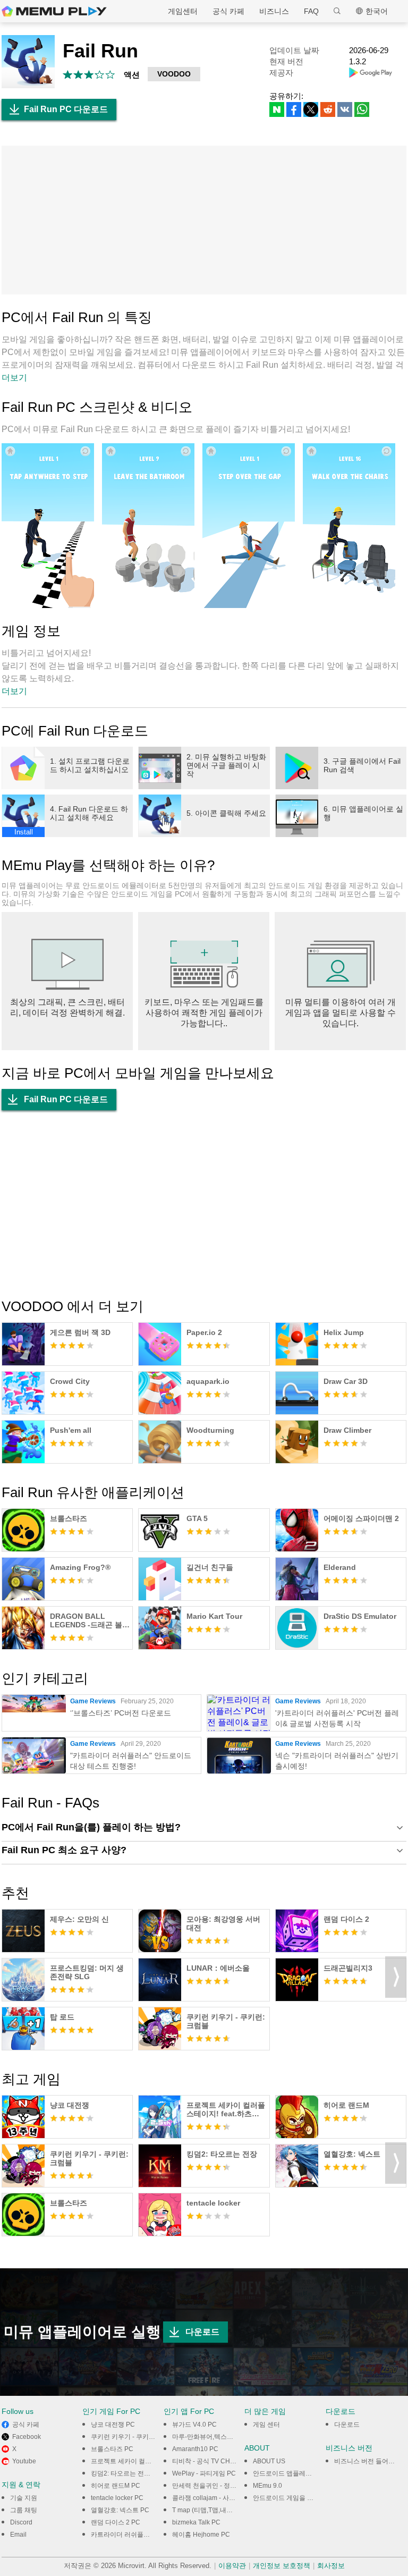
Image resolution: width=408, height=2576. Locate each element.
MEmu (54, 11)
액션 (132, 75)
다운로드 (202, 2332)
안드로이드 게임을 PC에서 (291, 2498)
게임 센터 (266, 2425)
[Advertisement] (204, 220)
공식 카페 (228, 11)
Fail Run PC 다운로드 (66, 109)
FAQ (311, 11)
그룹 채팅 (24, 2510)
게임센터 (183, 11)
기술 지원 (24, 2498)
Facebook (27, 2437)
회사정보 (331, 2566)
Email (18, 2535)
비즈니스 (274, 11)
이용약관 (232, 2566)
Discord (21, 2522)
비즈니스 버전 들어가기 (368, 2461)
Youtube (24, 2461)
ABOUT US (269, 2461)
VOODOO (174, 74)
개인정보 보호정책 (282, 2566)
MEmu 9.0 (267, 2486)
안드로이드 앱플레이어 (286, 2473)
